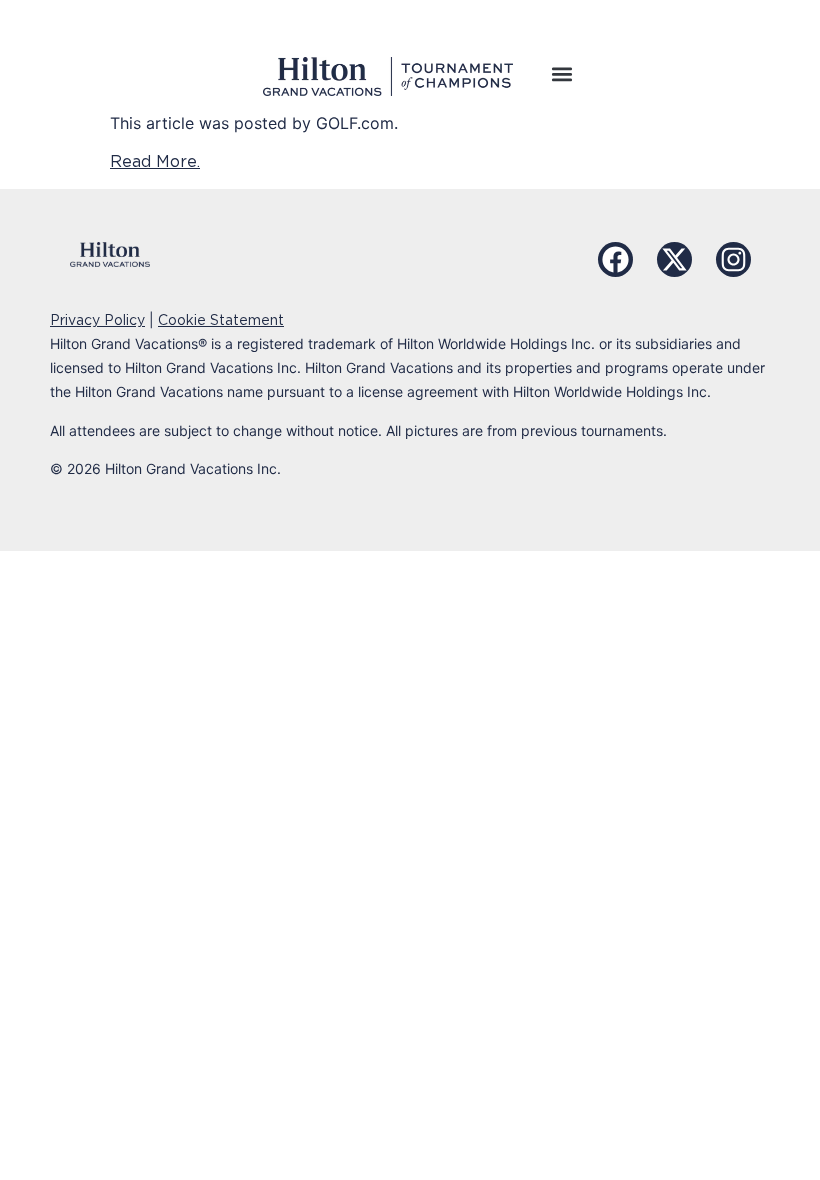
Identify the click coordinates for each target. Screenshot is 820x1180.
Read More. (155, 161)
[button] (561, 73)
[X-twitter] (674, 259)
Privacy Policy (97, 320)
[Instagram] (733, 259)
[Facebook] (615, 259)
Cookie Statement (221, 320)
